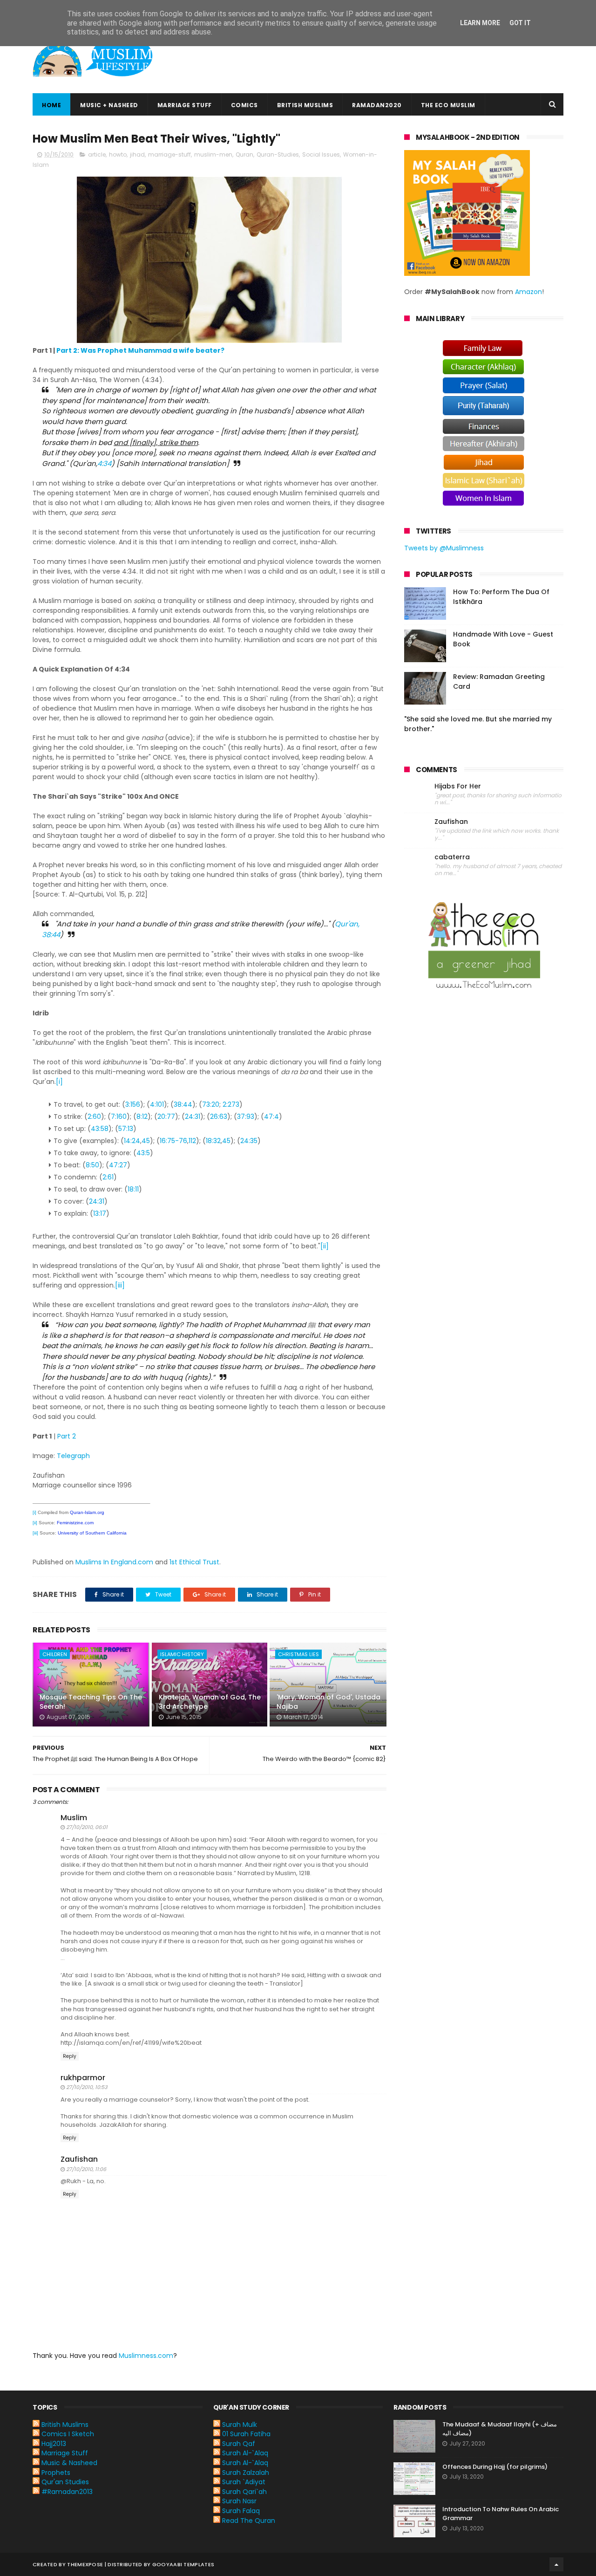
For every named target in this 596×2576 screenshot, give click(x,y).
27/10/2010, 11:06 (86, 2169)
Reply (70, 2056)
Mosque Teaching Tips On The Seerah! (91, 1702)
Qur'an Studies (65, 2482)
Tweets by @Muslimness (444, 548)
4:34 (104, 463)
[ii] (325, 1246)
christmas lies (298, 1654)
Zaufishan (79, 2159)
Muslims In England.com (114, 1562)
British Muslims (305, 105)
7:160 (119, 1117)
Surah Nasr (239, 2501)
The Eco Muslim (448, 105)
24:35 (249, 1141)
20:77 (166, 1117)
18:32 (213, 1141)
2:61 (108, 1177)
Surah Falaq (241, 2511)
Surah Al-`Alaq (245, 2453)
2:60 (94, 1117)
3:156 (133, 1104)
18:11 (133, 1189)
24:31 (193, 1117)
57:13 (126, 1129)
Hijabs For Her (458, 786)
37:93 (246, 1117)
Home (51, 105)
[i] (59, 1082)
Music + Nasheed (109, 105)
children (55, 1654)
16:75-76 (173, 1141)
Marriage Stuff (185, 105)
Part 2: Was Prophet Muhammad (114, 350)
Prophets (56, 2473)
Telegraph (73, 1456)
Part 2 (67, 1436)
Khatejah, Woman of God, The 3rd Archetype (210, 1702)
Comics (244, 105)
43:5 (143, 1153)
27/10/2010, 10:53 (87, 2087)
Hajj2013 (54, 2444)
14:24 (132, 1141)
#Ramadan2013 (67, 2492)
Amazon (528, 292)
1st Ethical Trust (194, 1562)
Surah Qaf (239, 2444)
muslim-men (213, 154)
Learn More (480, 23)
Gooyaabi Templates (183, 2564)
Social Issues (321, 154)
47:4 (271, 1117)
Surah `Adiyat (244, 2482)
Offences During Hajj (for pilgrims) (495, 2467)
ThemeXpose (85, 2564)
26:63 (219, 1117)
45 (146, 1141)
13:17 (100, 1213)
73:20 (211, 1104)
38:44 (183, 1104)
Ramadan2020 (377, 105)
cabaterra (452, 857)
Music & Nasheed (69, 2463)
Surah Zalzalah (246, 2473)
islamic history (182, 1654)
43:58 (100, 1129)
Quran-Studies (278, 154)
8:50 (92, 1165)
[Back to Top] (556, 2564)
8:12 (142, 1117)
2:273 (231, 1104)
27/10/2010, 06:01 (87, 1827)
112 (192, 1141)
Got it (520, 23)
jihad (137, 154)
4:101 (157, 1104)
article (97, 154)
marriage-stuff (169, 154)
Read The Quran (249, 2521)
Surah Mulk (240, 2425)
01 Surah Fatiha (246, 2434)
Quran (244, 154)
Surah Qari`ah (244, 2492)
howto (118, 154)
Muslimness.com (146, 2356)
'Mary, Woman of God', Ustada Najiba (328, 1702)
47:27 (118, 1165)
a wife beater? (198, 350)
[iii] (120, 1285)
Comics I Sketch (68, 2434)
